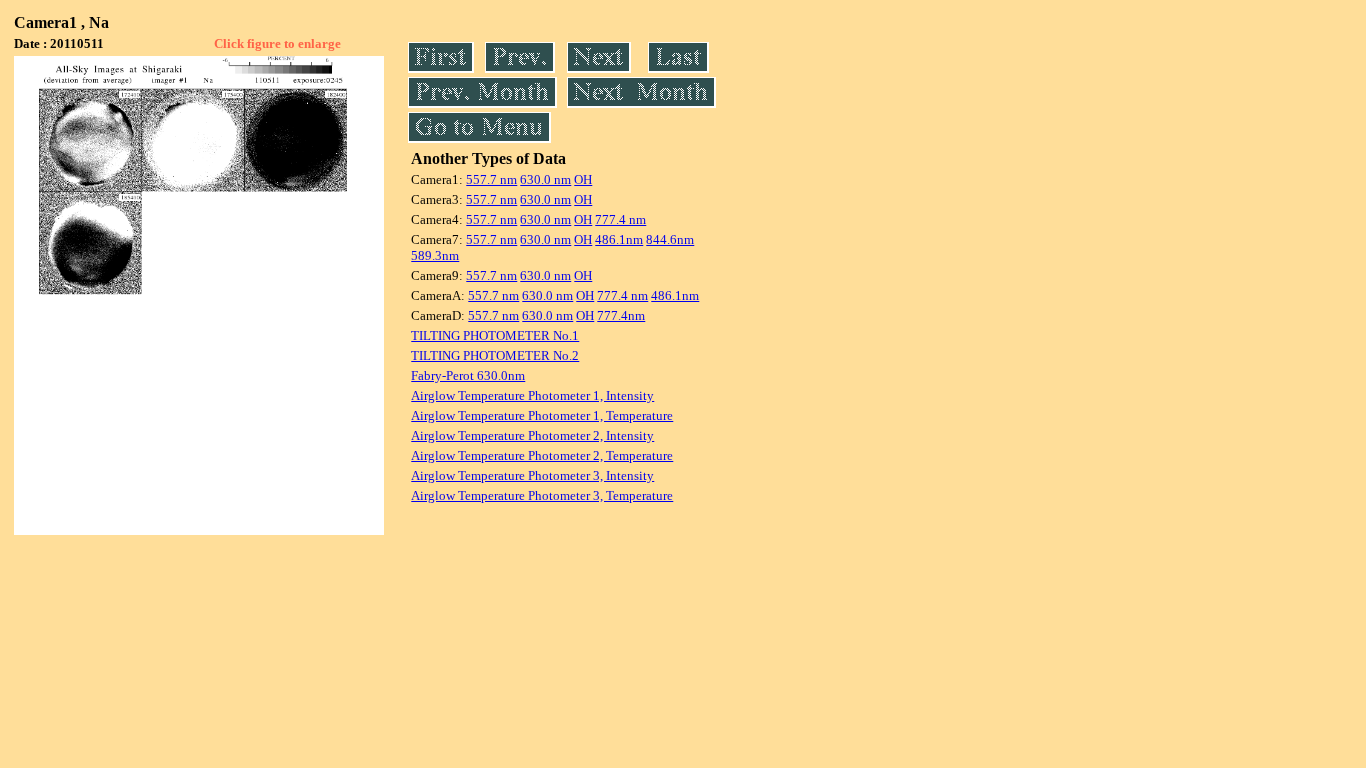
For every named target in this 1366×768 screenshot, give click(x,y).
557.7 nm (491, 179)
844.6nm (670, 239)
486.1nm (619, 239)
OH (583, 179)
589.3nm (435, 255)
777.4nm (621, 315)
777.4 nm (620, 219)
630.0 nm (545, 179)
